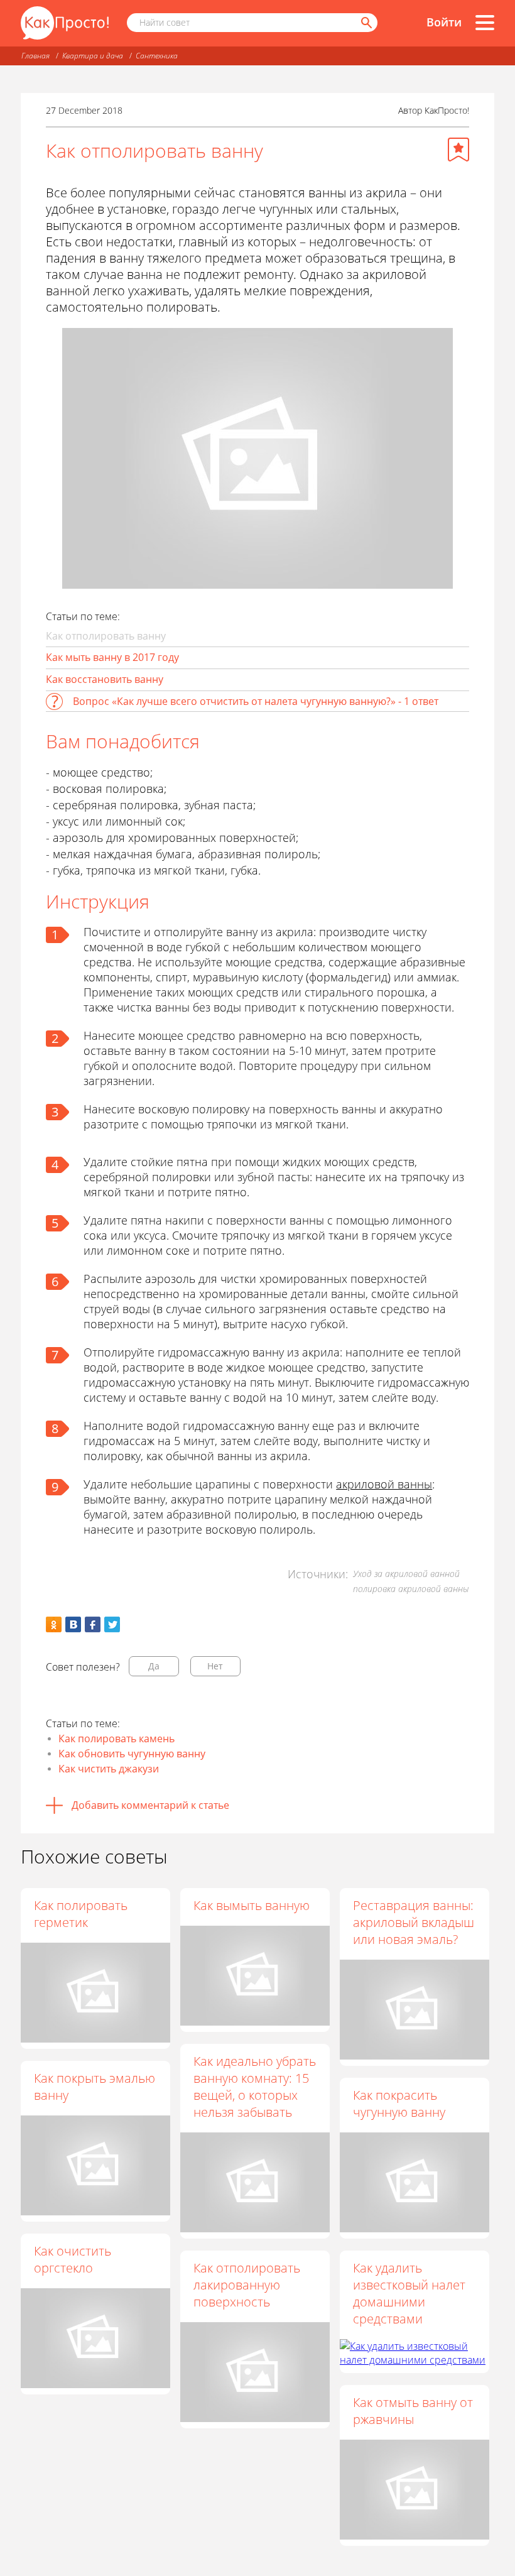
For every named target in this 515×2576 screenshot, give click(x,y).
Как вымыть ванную (252, 1905)
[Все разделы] (485, 23)
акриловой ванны (384, 1484)
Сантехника (157, 56)
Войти (444, 22)
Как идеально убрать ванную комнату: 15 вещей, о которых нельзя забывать (255, 2087)
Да (154, 1666)
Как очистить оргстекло (73, 2259)
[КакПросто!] (65, 23)
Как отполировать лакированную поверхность (247, 2285)
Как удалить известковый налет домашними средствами (409, 2293)
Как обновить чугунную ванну (132, 1754)
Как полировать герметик (81, 1914)
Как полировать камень (117, 1738)
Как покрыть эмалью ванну (95, 2087)
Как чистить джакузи (109, 1769)
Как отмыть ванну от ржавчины (413, 2411)
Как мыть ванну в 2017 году (112, 657)
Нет (215, 1666)
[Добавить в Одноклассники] (54, 1624)
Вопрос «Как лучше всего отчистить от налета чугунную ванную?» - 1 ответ (256, 701)
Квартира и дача (93, 56)
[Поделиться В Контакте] (73, 1624)
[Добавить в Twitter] (112, 1624)
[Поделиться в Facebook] (93, 1624)
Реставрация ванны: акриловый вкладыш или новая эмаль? (414, 1922)
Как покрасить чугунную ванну (399, 2104)
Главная (35, 56)
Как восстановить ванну (105, 679)
